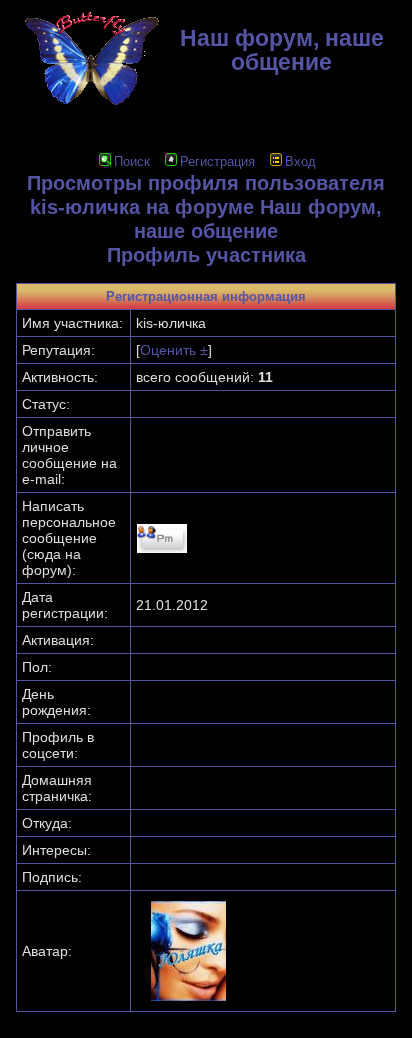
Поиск (132, 161)
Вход (300, 161)
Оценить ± (174, 350)
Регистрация (217, 161)
